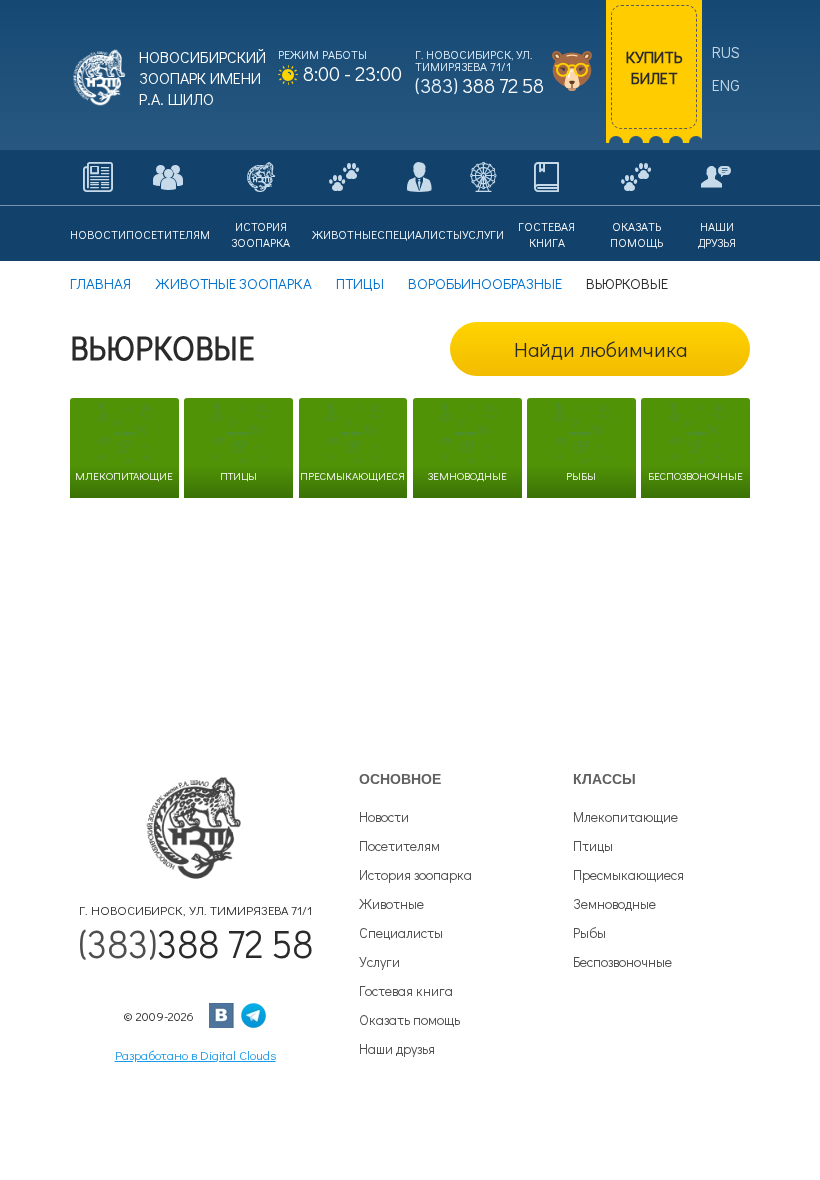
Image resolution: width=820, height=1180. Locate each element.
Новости (384, 816)
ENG (726, 84)
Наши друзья (397, 1048)
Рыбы (589, 932)
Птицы (593, 845)
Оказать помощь (409, 1019)
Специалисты (401, 932)
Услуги (379, 961)
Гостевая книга (406, 990)
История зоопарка (415, 874)
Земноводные (614, 903)
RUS (726, 51)
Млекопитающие (625, 816)
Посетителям (399, 845)
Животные (391, 903)
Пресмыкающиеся (628, 874)
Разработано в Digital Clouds (195, 1054)
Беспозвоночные (622, 961)
